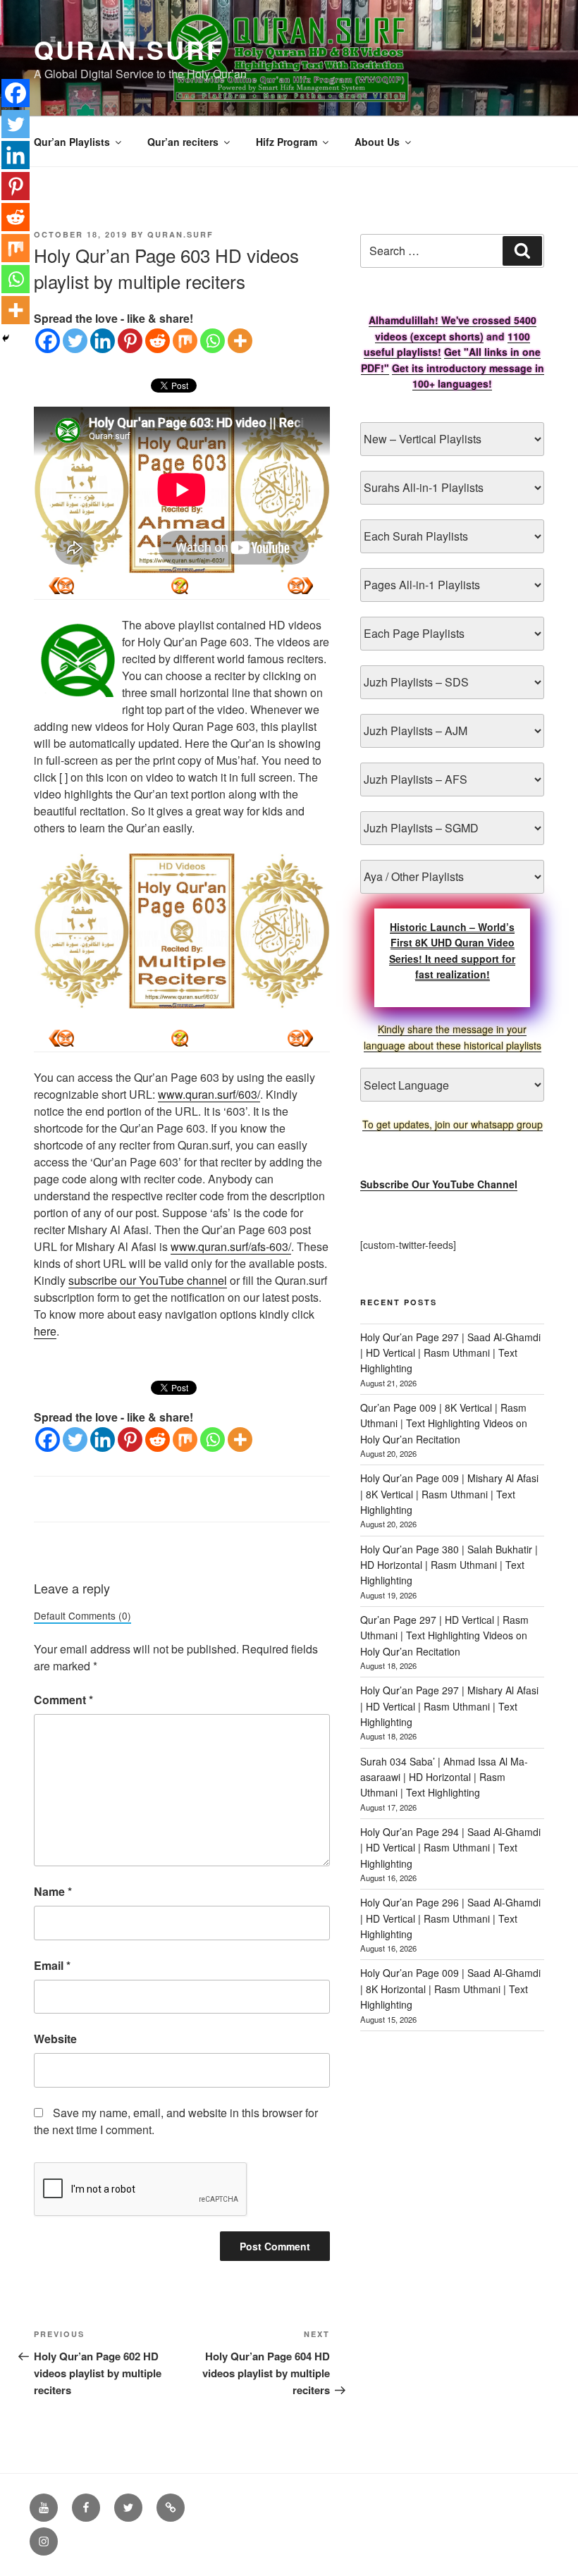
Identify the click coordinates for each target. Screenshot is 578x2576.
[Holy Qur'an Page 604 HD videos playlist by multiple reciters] (61, 586)
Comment (63, 1700)
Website (55, 2039)
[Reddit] (158, 341)
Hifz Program (287, 142)
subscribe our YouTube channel (148, 1280)
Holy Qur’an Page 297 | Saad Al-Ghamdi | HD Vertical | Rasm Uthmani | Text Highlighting (450, 1353)
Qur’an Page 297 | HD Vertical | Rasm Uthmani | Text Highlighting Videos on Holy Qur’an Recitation (444, 1635)
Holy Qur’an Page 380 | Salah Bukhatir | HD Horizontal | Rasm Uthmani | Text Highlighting (449, 1565)
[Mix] (185, 341)
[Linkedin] (103, 341)
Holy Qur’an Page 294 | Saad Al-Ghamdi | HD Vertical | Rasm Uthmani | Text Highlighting (450, 1848)
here (45, 1331)
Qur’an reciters (183, 142)
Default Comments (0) (82, 1615)
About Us (377, 142)
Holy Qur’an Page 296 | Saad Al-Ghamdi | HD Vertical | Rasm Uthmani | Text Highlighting (450, 1918)
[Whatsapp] (213, 341)
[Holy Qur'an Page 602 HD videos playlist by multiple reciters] (300, 586)
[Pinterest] (130, 341)
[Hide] (6, 338)
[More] (240, 341)
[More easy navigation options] (180, 586)
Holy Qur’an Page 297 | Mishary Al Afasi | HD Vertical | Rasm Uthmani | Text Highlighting (449, 1706)
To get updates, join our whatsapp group (453, 1124)
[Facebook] (48, 341)
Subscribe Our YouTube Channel (439, 1184)
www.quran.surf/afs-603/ (231, 1246)
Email (52, 1965)
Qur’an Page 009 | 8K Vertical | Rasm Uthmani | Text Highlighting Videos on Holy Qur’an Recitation (444, 1423)
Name (53, 1891)
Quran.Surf (129, 49)
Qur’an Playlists (72, 142)
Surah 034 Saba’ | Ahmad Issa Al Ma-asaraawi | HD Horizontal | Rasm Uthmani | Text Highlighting (444, 1777)
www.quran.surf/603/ (209, 1094)
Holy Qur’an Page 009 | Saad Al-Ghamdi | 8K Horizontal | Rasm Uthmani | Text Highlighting (450, 1989)
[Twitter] (75, 341)
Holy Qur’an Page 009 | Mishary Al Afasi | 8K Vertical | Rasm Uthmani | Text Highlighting (449, 1494)
